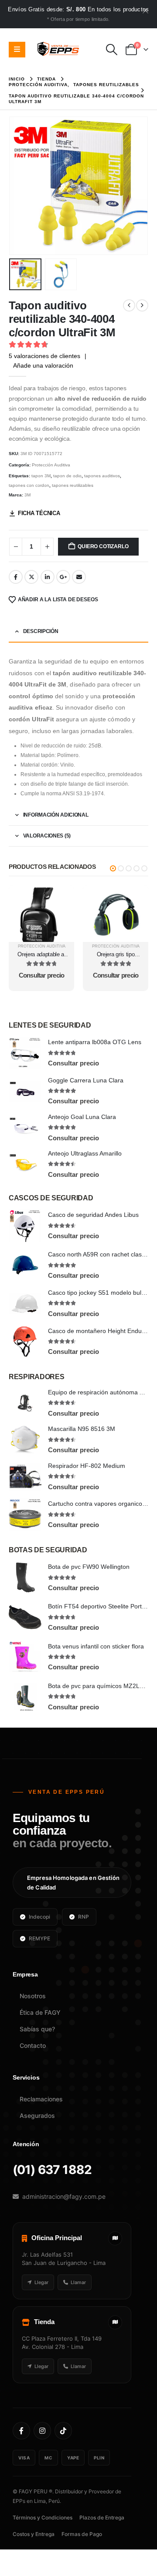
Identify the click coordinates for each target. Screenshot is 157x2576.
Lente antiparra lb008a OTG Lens (95, 1042)
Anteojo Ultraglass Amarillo (85, 1153)
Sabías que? (37, 2029)
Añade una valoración (43, 365)
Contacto (33, 2045)
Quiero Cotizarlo (103, 546)
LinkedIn (48, 577)
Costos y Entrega (34, 2534)
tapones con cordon (29, 485)
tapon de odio (67, 476)
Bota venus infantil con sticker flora (96, 1646)
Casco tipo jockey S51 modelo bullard (100, 1293)
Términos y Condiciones (43, 2517)
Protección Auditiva (51, 465)
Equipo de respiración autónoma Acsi (99, 1392)
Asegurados (37, 2115)
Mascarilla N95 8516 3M (82, 1429)
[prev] (129, 305)
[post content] (41, 913)
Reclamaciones (41, 2099)
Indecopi (39, 1917)
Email (79, 577)
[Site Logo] (58, 50)
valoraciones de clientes (44, 356)
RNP (84, 1917)
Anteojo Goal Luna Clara (82, 1117)
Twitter (31, 577)
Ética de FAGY (40, 2012)
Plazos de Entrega (102, 2517)
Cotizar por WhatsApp (42, 892)
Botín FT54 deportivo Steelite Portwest (101, 1606)
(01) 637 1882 (52, 2170)
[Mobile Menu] (17, 50)
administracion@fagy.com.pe (64, 2196)
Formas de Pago (82, 2534)
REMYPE (39, 1938)
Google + (63, 577)
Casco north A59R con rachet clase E (99, 1254)
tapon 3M (41, 476)
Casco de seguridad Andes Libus (93, 1215)
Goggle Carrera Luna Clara (86, 1080)
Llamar (78, 2282)
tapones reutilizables (73, 485)
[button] (112, 50)
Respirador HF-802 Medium (87, 1466)
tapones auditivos (102, 476)
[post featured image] (25, 1053)
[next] (142, 305)
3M (27, 495)
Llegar (41, 2282)
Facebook (16, 577)
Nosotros (33, 1996)
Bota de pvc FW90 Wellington (89, 1567)
